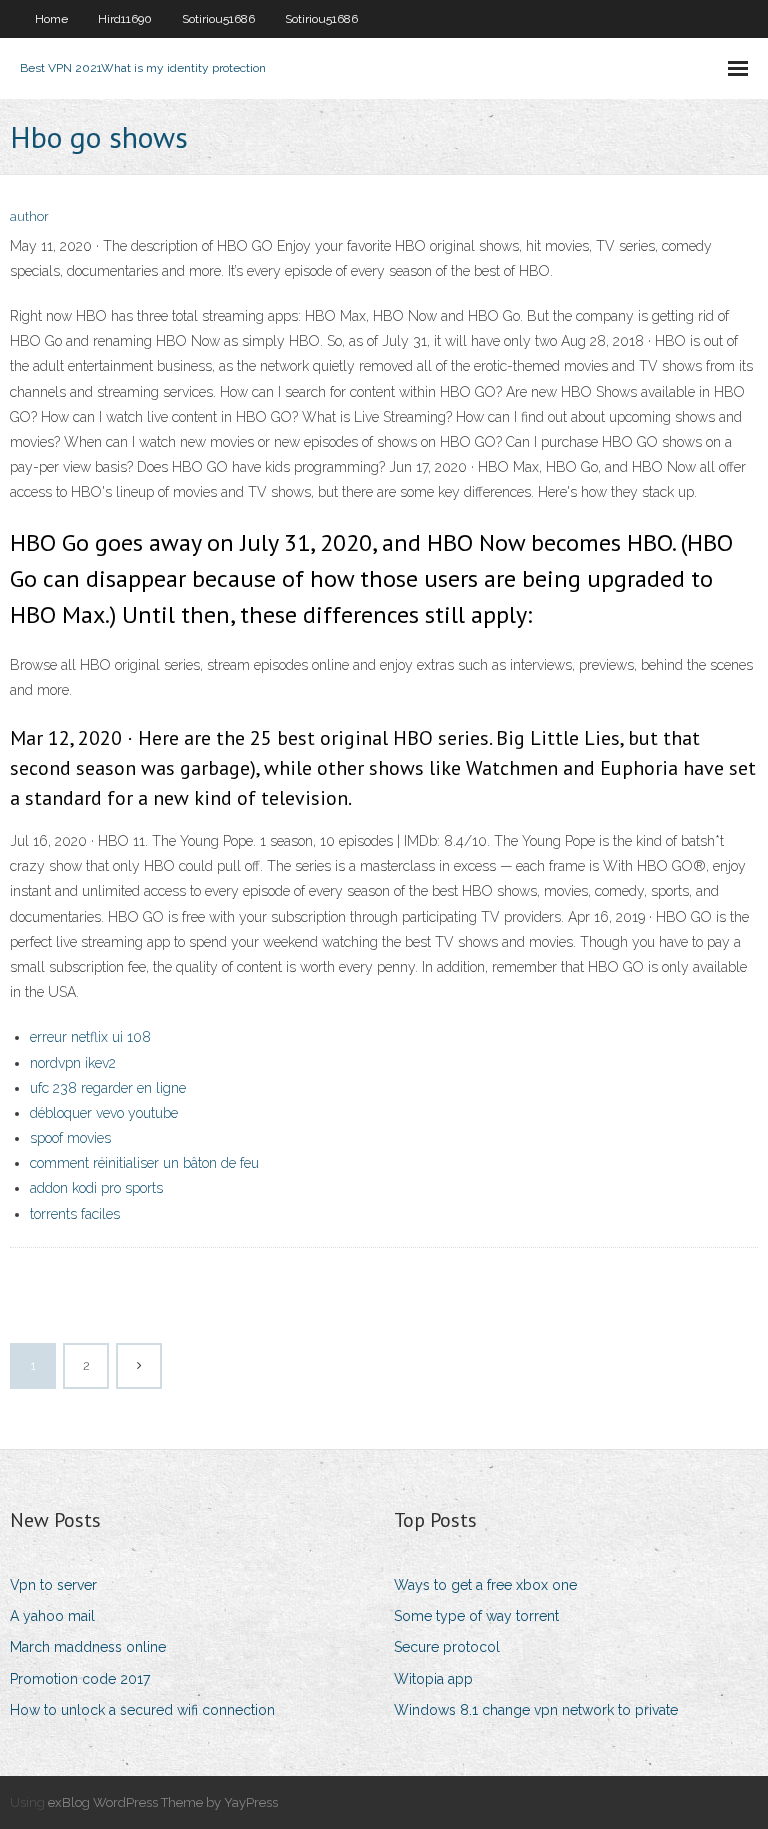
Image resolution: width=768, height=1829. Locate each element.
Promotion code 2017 (80, 1679)
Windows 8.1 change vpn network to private (536, 1710)
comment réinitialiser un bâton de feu (144, 1163)
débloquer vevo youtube (104, 1113)
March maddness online (88, 1647)
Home (51, 19)
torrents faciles (75, 1214)
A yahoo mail (52, 1616)
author (29, 216)
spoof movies (70, 1138)
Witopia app (433, 1679)
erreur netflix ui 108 (90, 1037)
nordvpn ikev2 (73, 1063)
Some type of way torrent (476, 1616)
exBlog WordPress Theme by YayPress (163, 1802)
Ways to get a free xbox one (485, 1585)
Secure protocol (447, 1647)
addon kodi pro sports (96, 1188)
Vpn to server (53, 1585)
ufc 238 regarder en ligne (108, 1088)
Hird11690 (125, 19)
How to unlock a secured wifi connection (142, 1710)
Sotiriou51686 (218, 19)
